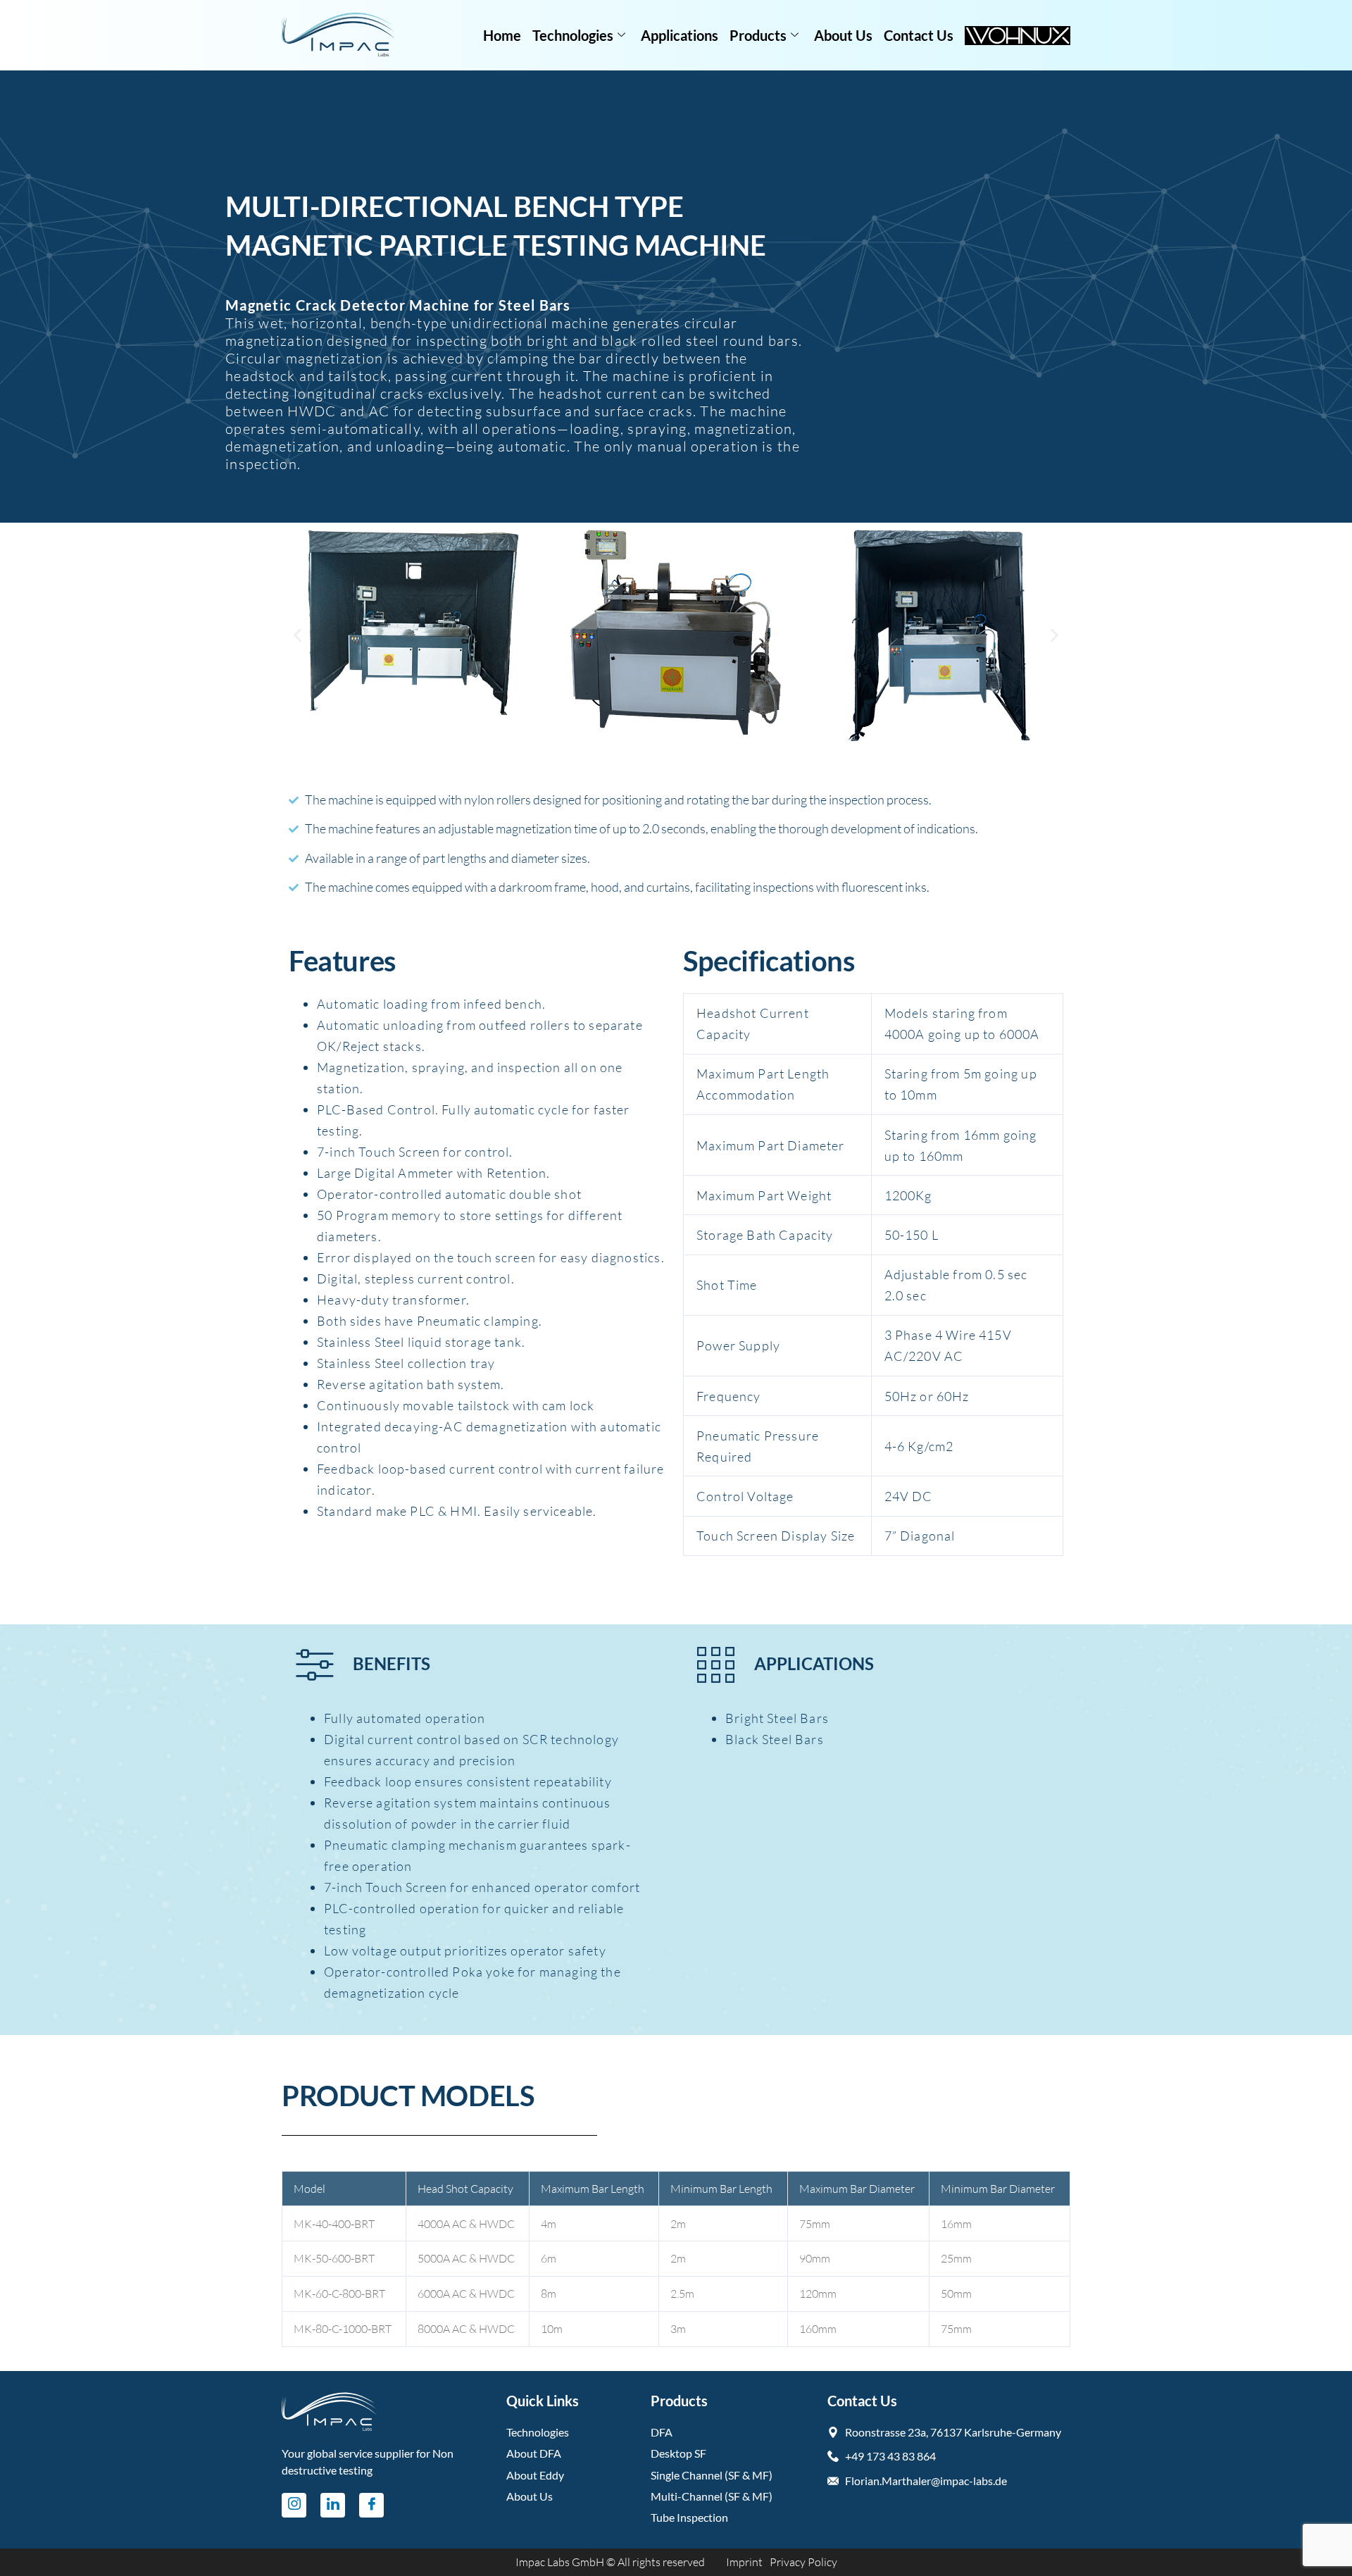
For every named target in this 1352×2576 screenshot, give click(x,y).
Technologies (573, 35)
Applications (680, 35)
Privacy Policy (803, 2562)
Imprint (744, 2562)
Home (502, 35)
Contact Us (919, 35)
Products (758, 35)
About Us (843, 35)
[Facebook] (371, 2505)
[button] (298, 636)
